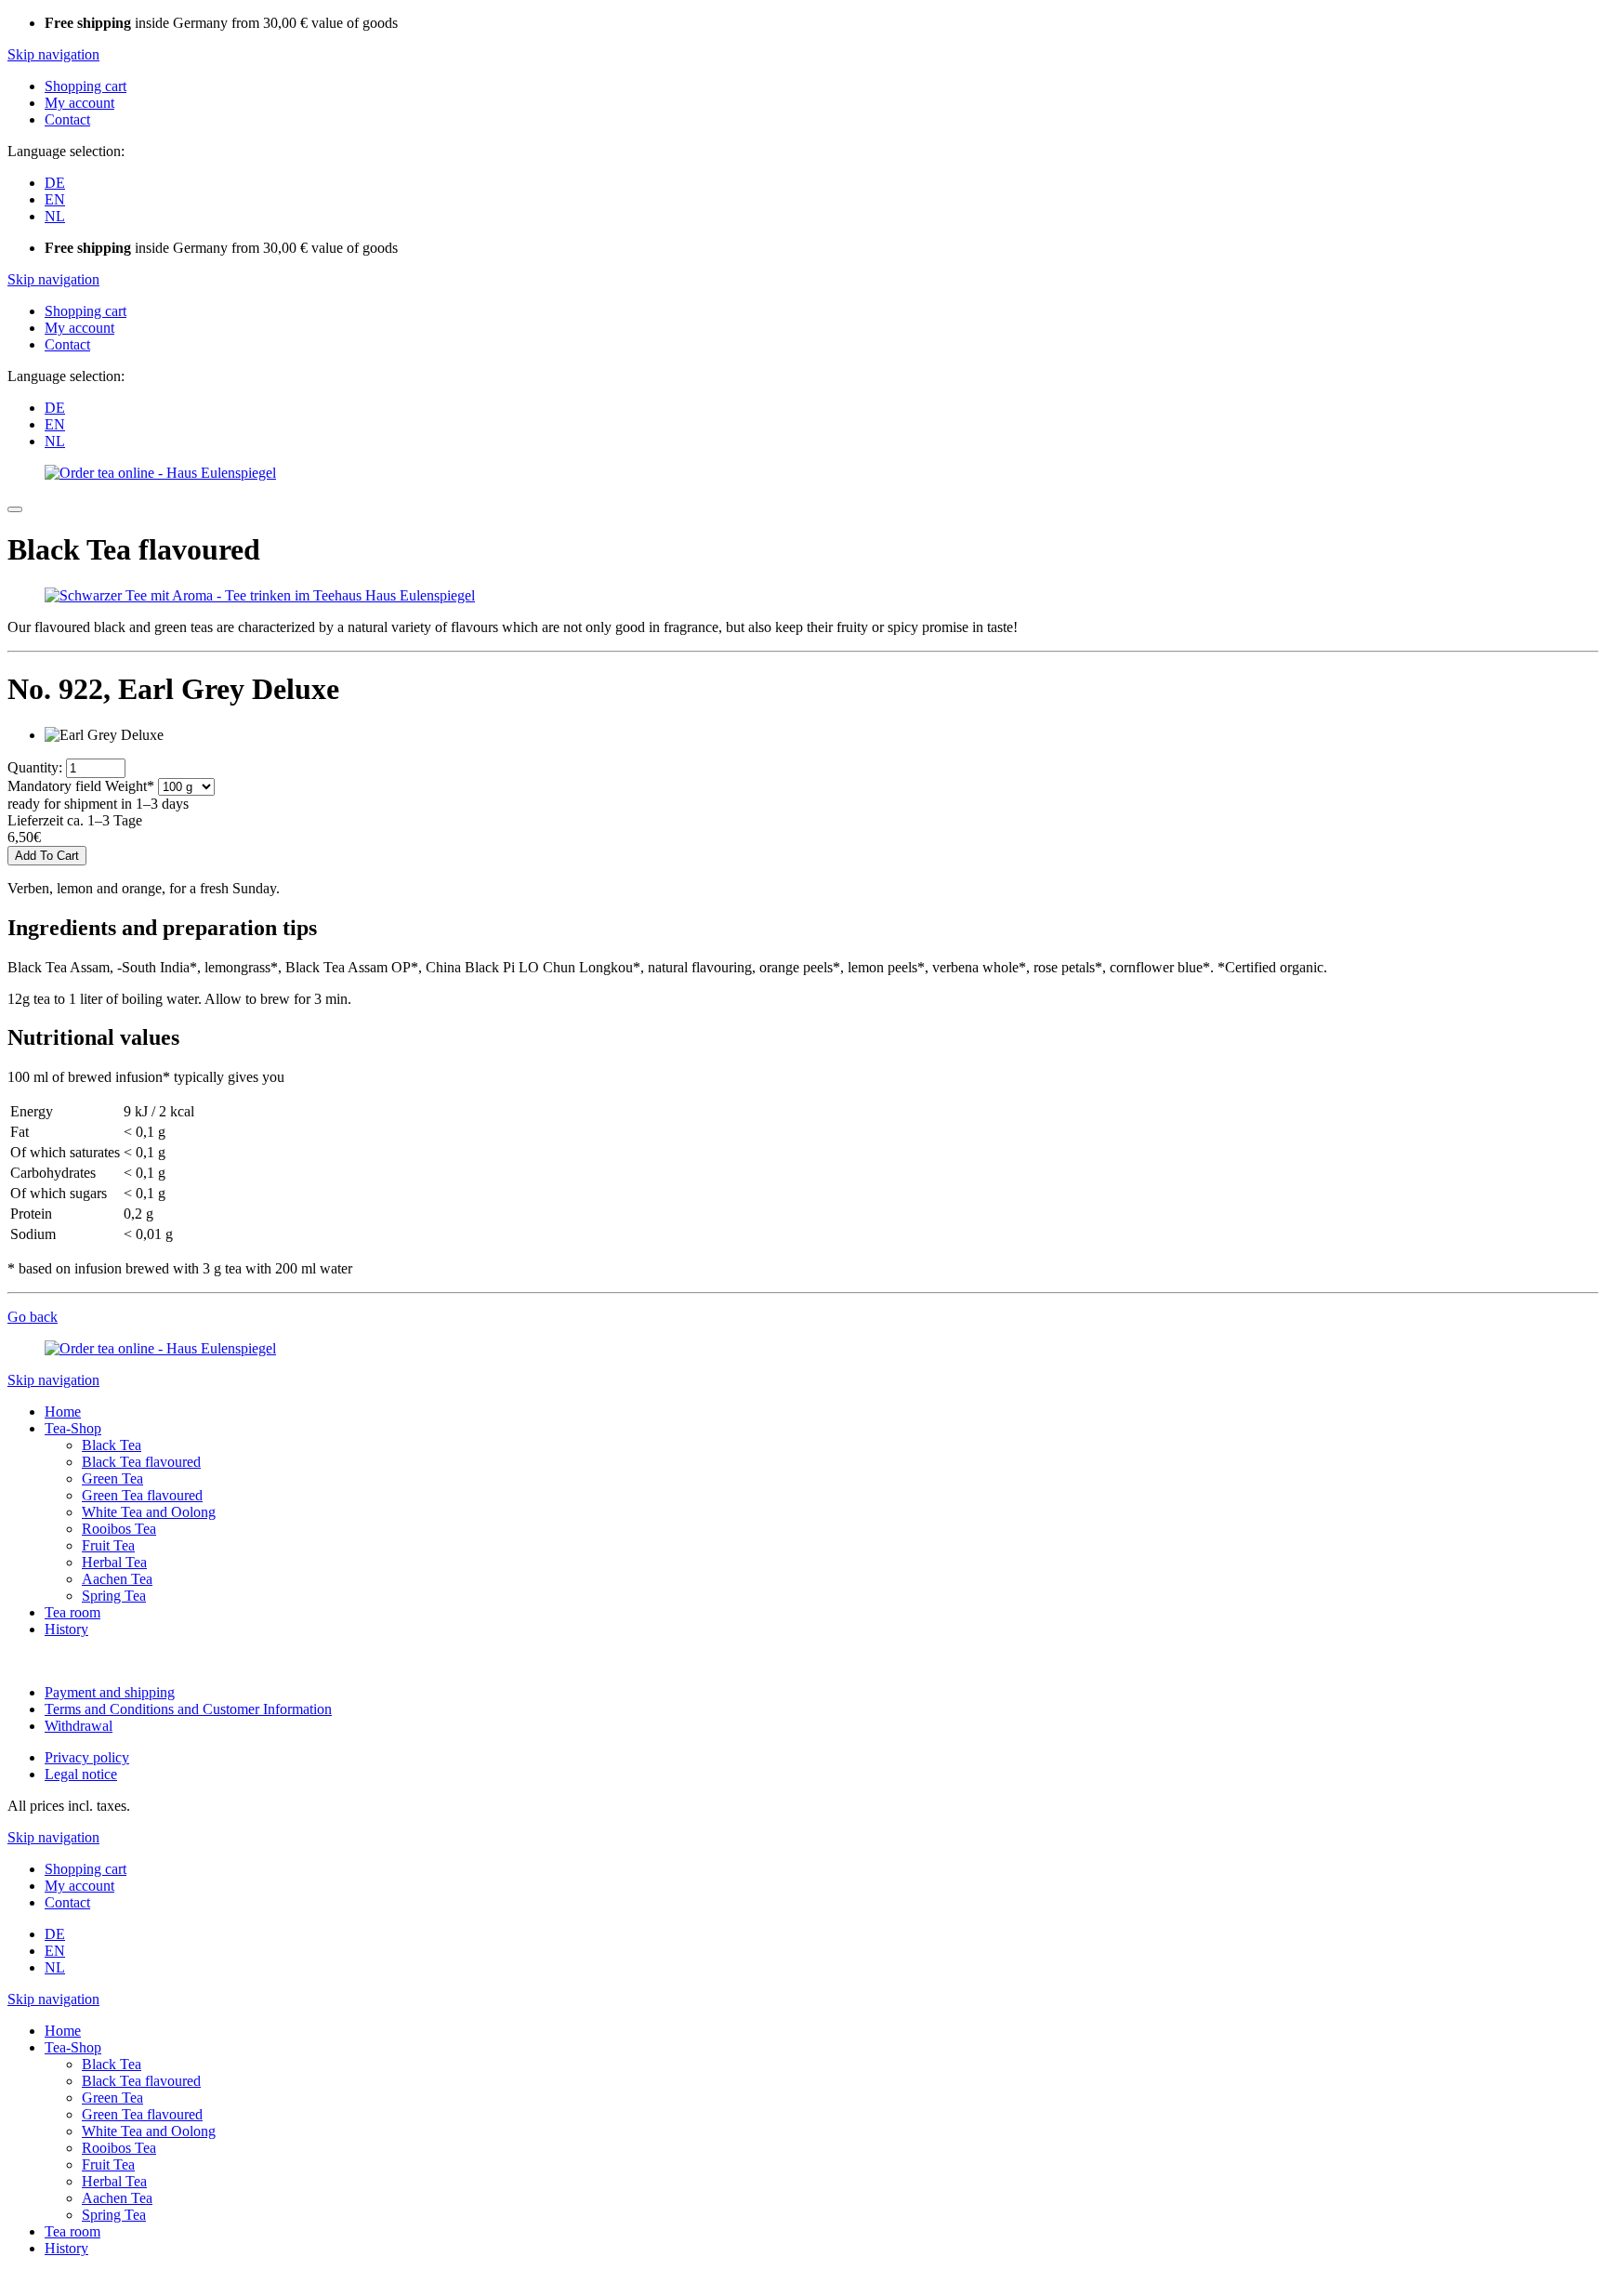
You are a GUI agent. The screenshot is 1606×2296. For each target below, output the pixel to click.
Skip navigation (53, 54)
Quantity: (35, 767)
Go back (33, 1317)
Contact (67, 119)
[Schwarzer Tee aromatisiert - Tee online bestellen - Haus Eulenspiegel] (260, 595)
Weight (81, 786)
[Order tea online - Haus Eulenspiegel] (160, 473)
